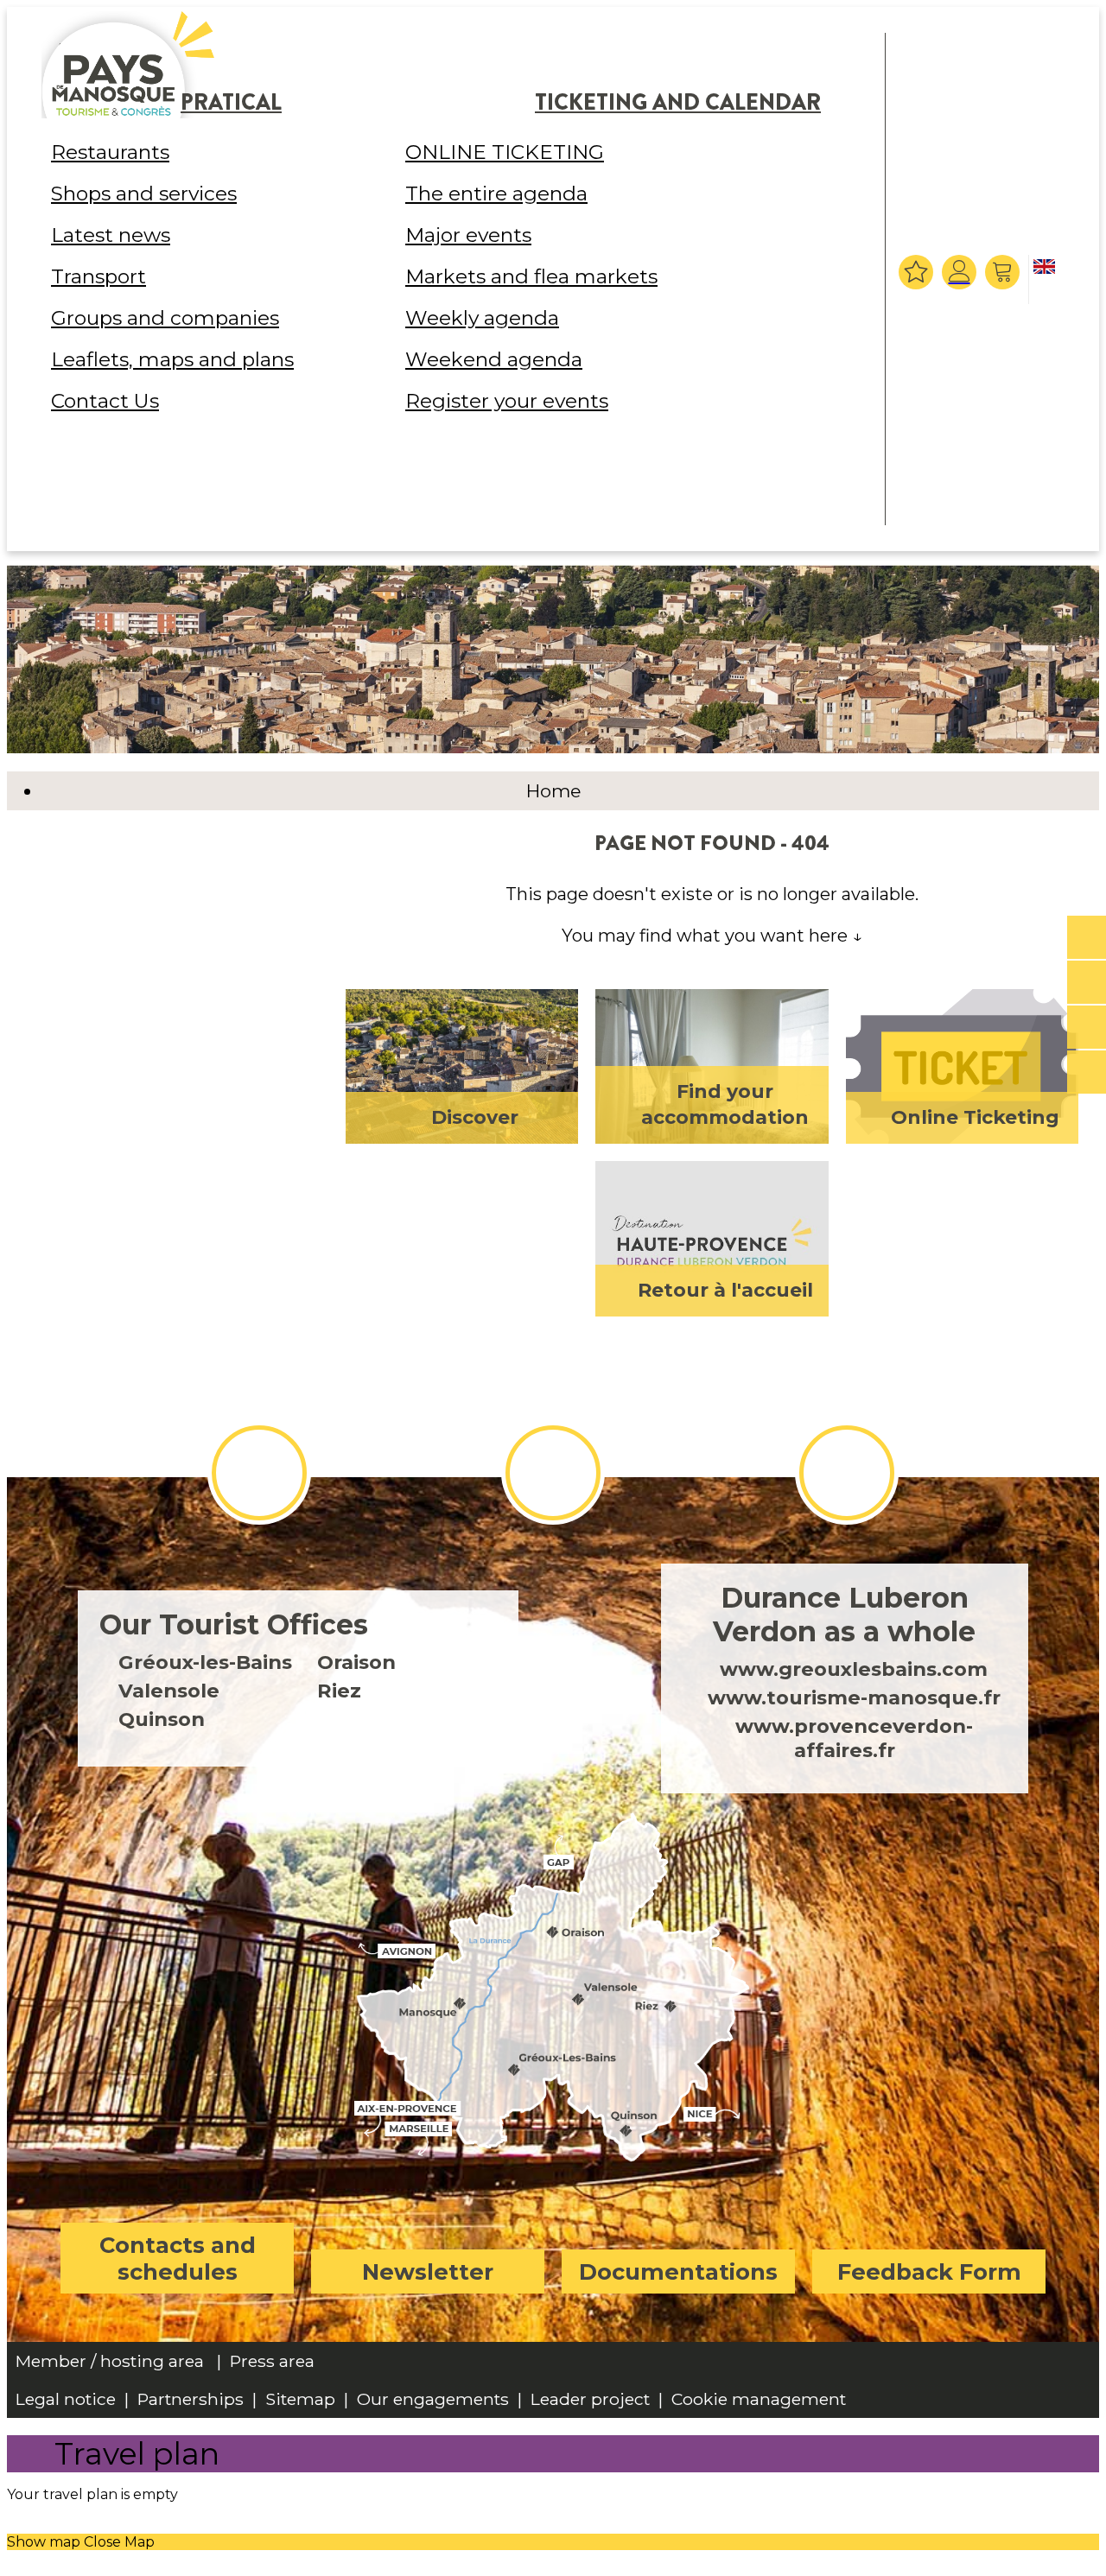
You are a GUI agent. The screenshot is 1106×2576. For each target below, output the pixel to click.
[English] (1047, 281)
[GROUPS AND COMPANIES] (1087, 1028)
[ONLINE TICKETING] (1087, 938)
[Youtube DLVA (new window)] (847, 1473)
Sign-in (959, 272)
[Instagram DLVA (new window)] (553, 1473)
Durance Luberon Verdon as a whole (844, 1615)
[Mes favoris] (916, 272)
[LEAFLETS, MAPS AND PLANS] (1087, 983)
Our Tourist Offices (234, 1624)
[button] (1004, 272)
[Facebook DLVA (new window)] (259, 1473)
